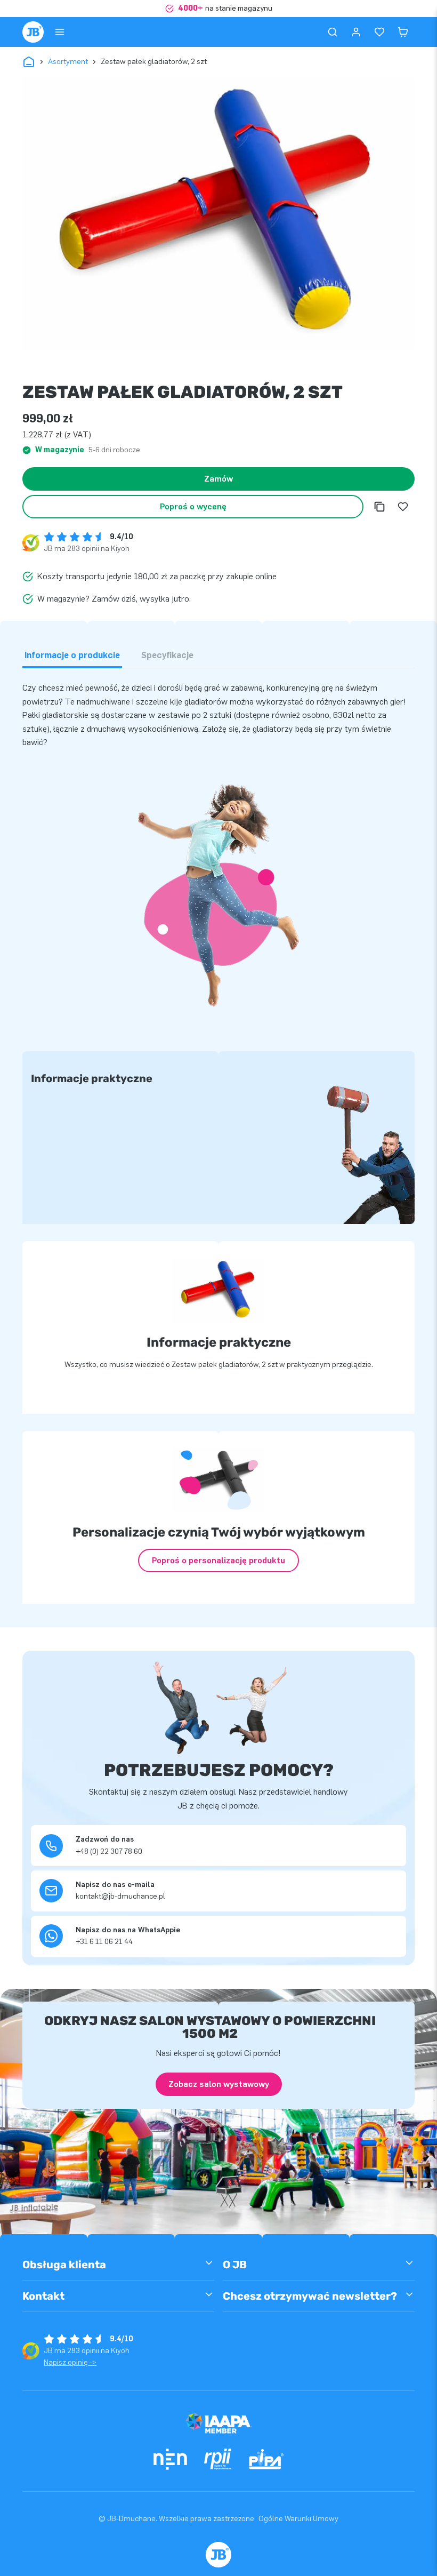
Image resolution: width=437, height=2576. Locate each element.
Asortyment (68, 62)
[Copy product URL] (379, 507)
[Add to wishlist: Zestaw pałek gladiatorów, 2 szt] (403, 507)
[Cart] (403, 32)
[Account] (356, 32)
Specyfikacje (167, 655)
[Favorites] (379, 32)
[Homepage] (33, 32)
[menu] (60, 32)
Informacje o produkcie (72, 655)
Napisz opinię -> (70, 2362)
